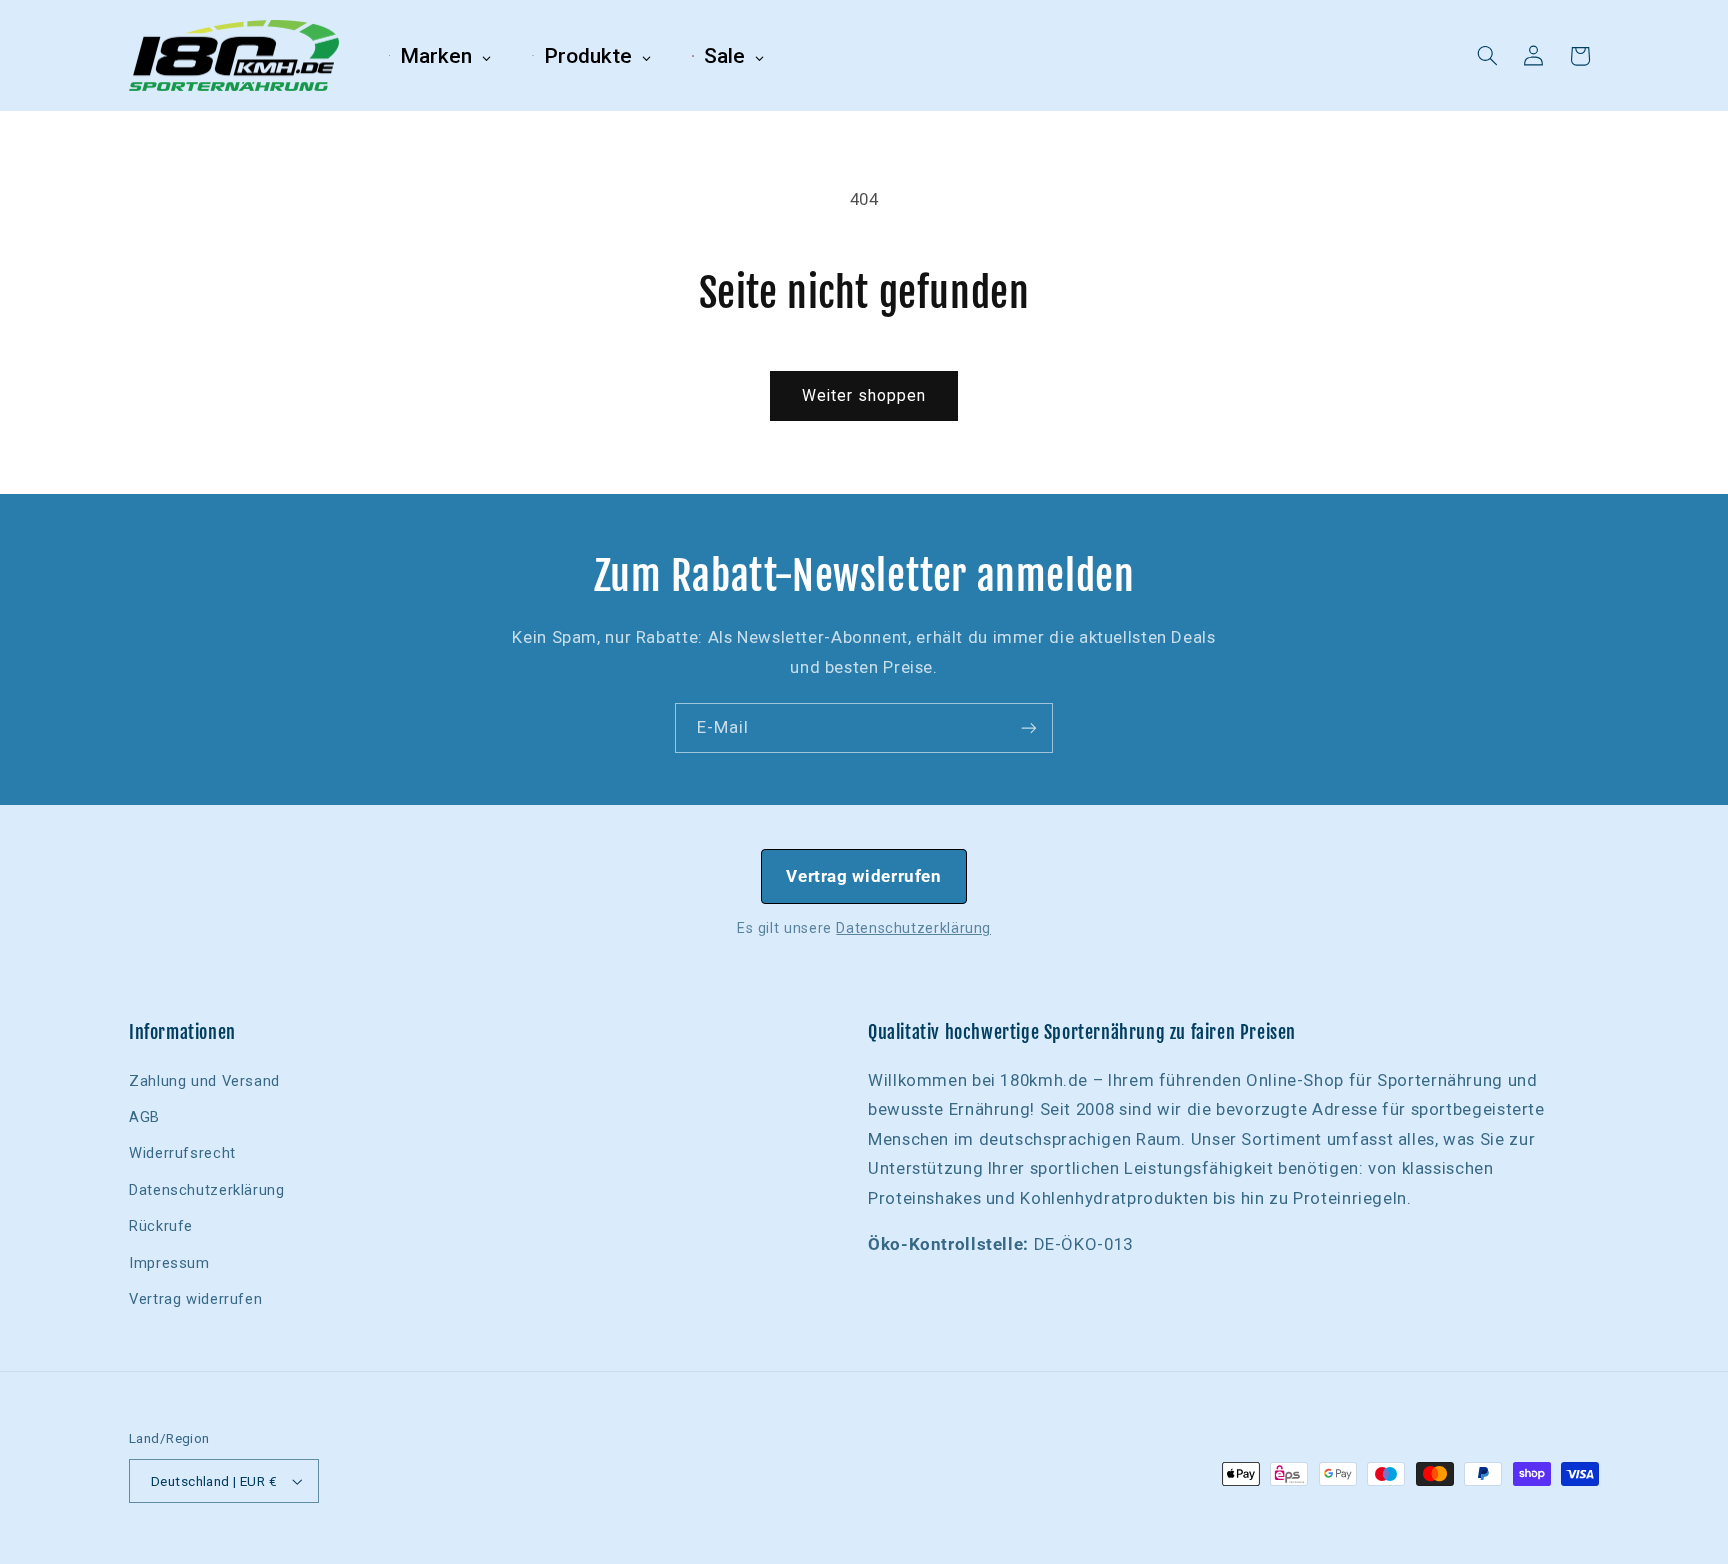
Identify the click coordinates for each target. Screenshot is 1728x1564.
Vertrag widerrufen (863, 876)
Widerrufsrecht (182, 1153)
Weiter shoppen (864, 395)
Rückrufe (161, 1226)
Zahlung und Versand (204, 1081)
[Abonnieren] (1029, 727)
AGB (144, 1117)
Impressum (169, 1263)
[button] (1488, 56)
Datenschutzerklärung (913, 928)
